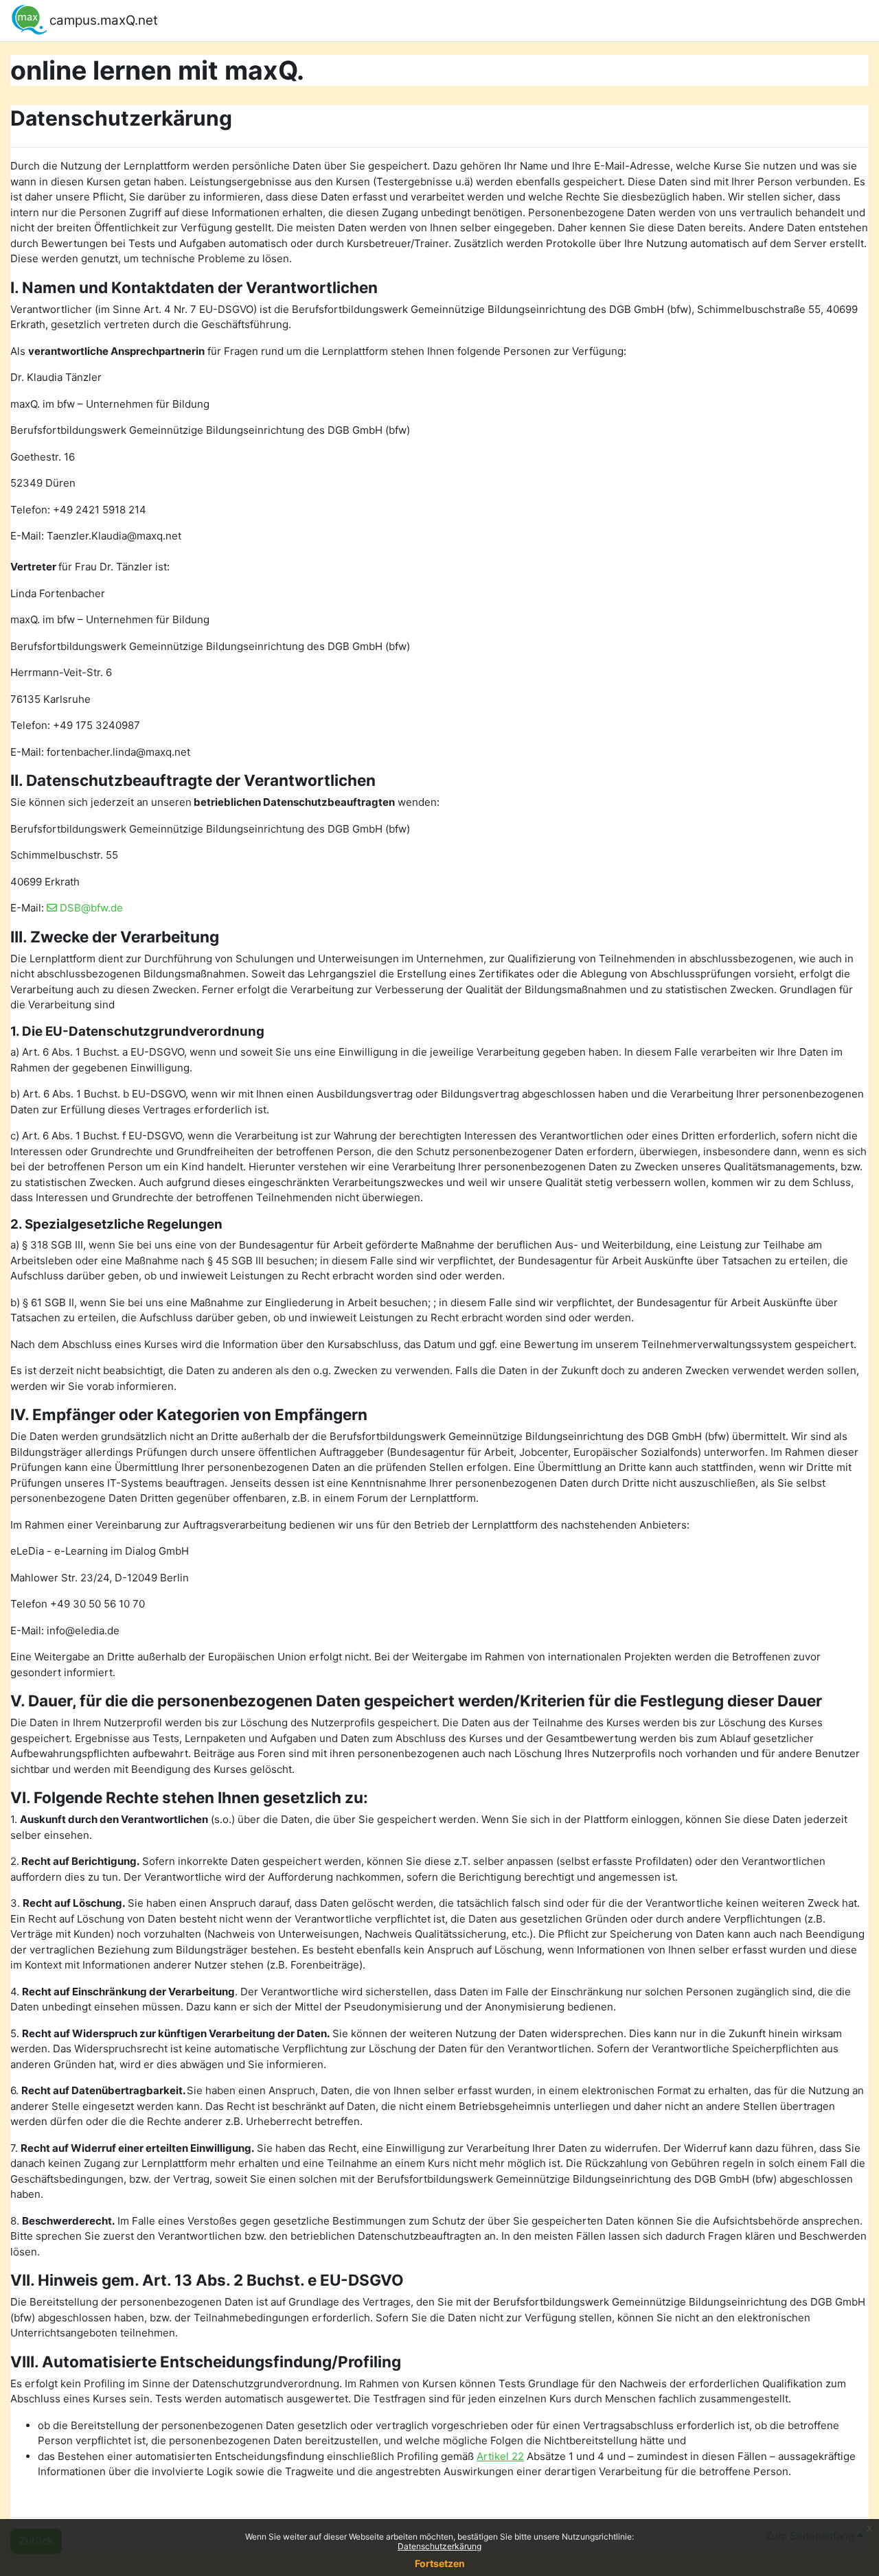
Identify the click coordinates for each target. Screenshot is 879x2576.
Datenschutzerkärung (439, 2546)
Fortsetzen (440, 2563)
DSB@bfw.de (91, 908)
